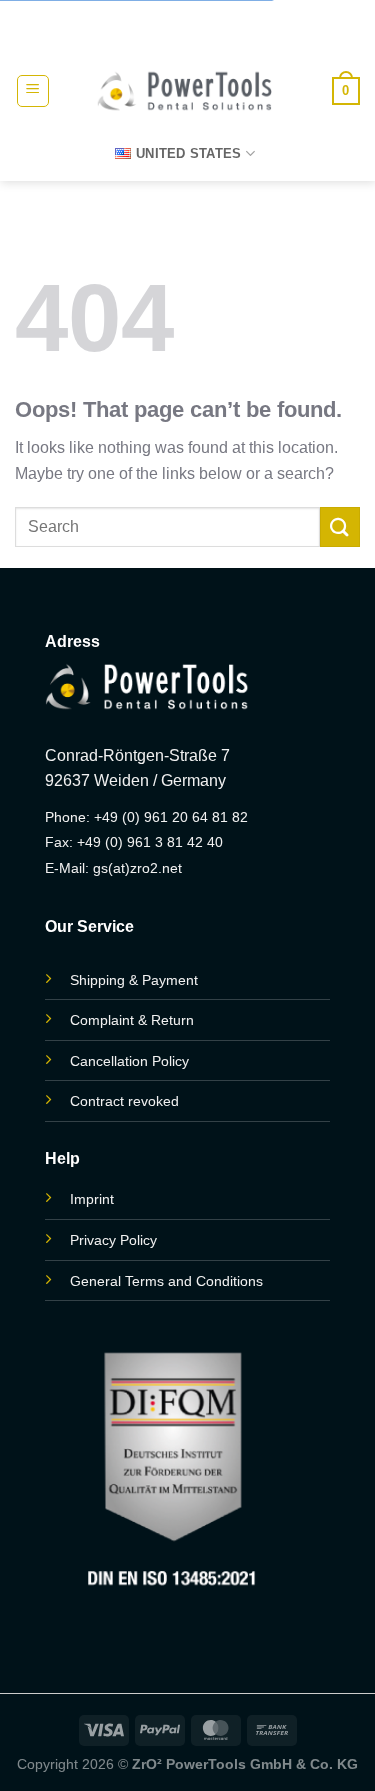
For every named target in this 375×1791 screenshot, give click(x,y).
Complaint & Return (132, 1020)
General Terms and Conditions (166, 1281)
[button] (33, 91)
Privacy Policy (113, 1240)
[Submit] (340, 526)
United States (188, 153)
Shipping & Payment (134, 980)
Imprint (92, 1199)
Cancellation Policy (129, 1061)
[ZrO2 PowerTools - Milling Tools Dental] (183, 91)
